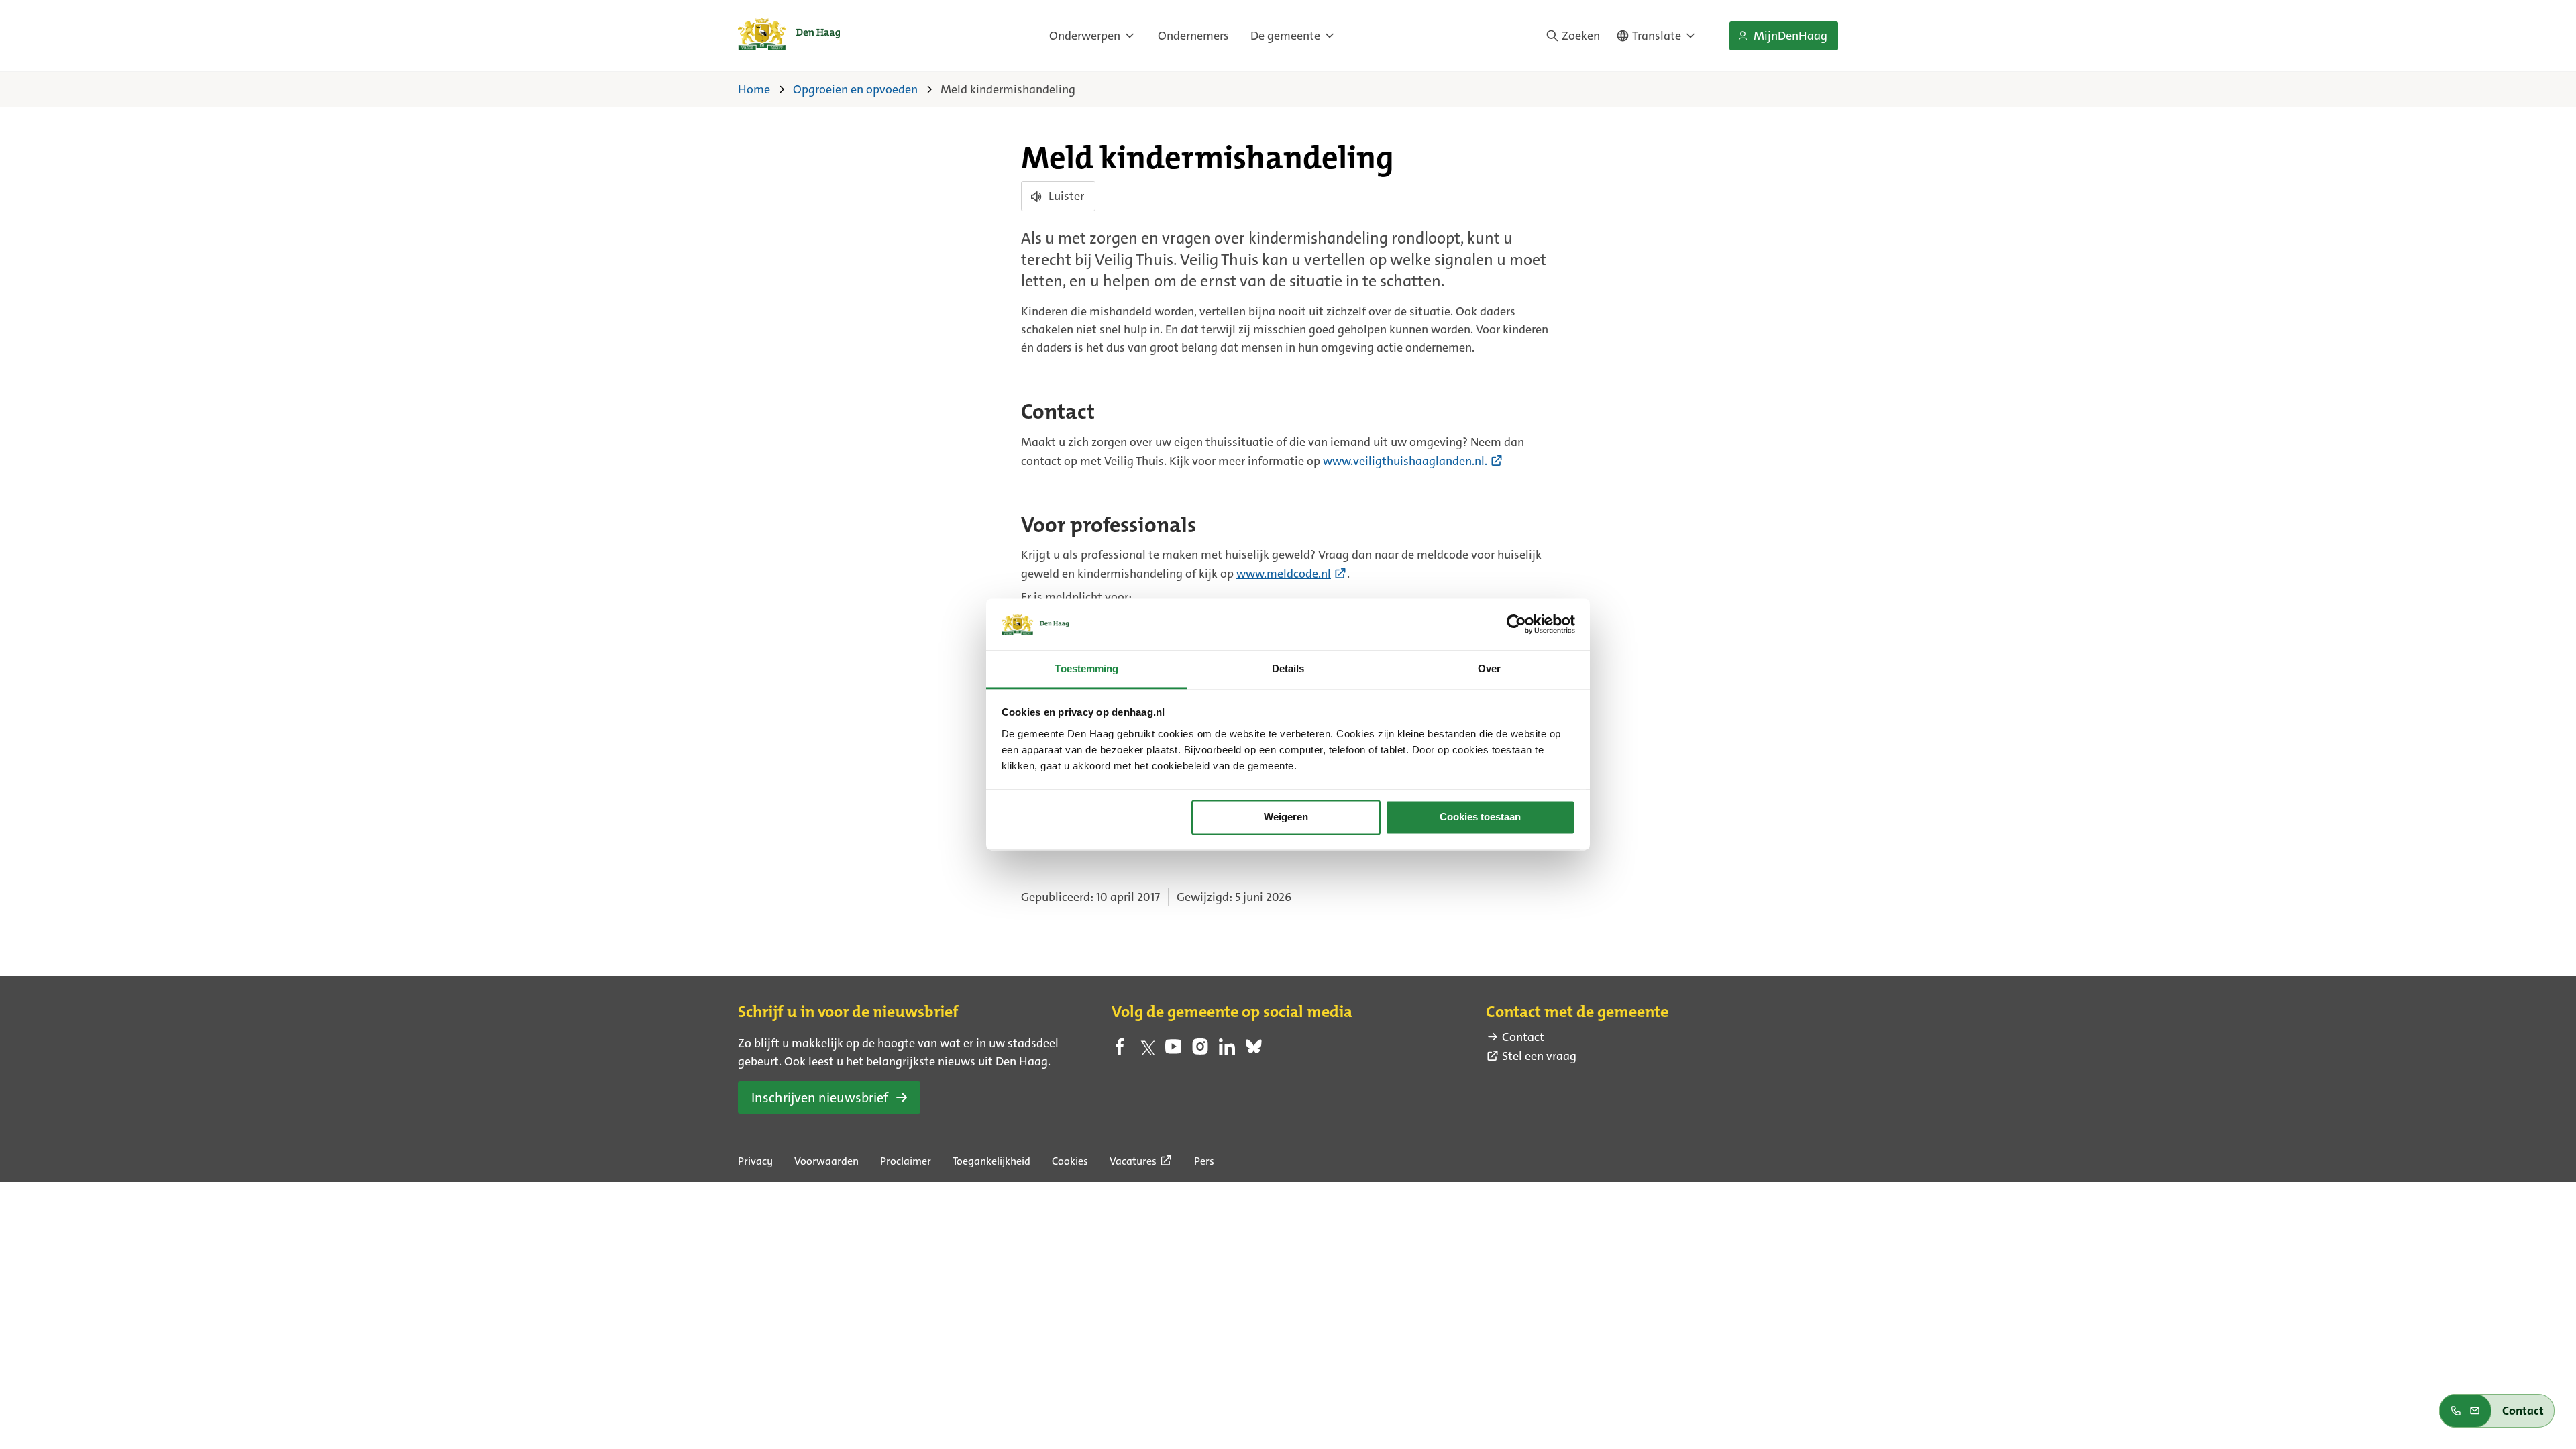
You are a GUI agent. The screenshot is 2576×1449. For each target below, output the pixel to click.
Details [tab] (1288, 668)
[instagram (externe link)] (1200, 1051)
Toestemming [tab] (1086, 668)
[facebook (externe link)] (1120, 1051)
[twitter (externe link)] (1146, 1051)
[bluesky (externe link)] (1254, 1051)
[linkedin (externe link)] (1227, 1051)
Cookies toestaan (1480, 817)
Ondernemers (1193, 36)
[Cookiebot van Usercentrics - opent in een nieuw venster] (1516, 625)
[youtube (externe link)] (1173, 1051)
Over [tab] (1489, 668)
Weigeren (1286, 817)
